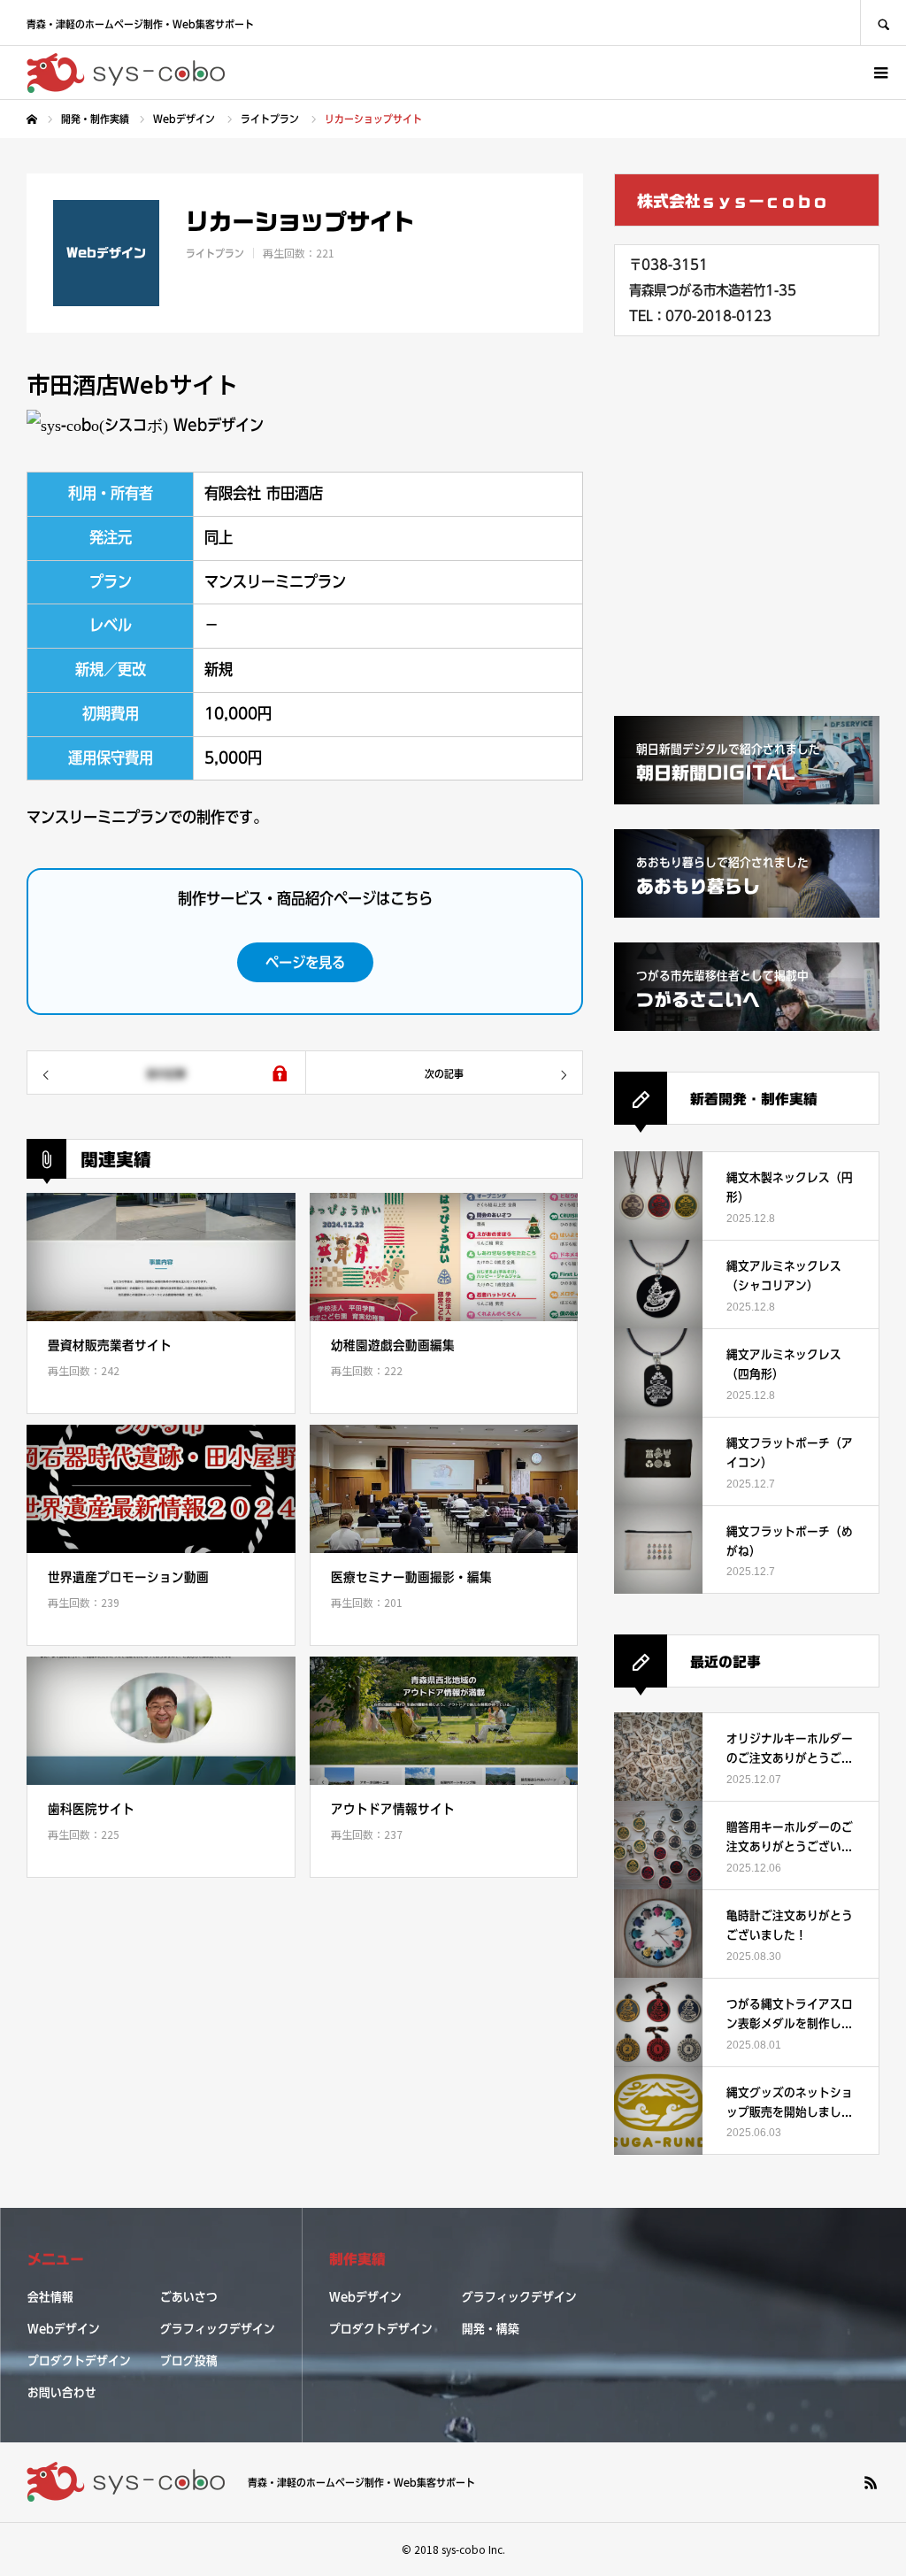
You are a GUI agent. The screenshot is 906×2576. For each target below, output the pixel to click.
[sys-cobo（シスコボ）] (126, 73)
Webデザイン (64, 2329)
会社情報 (50, 2297)
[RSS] (871, 2482)
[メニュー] (879, 73)
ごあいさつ (189, 2297)
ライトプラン (215, 253)
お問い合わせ (62, 2393)
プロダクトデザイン (79, 2361)
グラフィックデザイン (218, 2329)
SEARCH (883, 23)
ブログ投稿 (189, 2361)
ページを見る (305, 962)
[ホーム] (32, 119)
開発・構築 (491, 2329)
